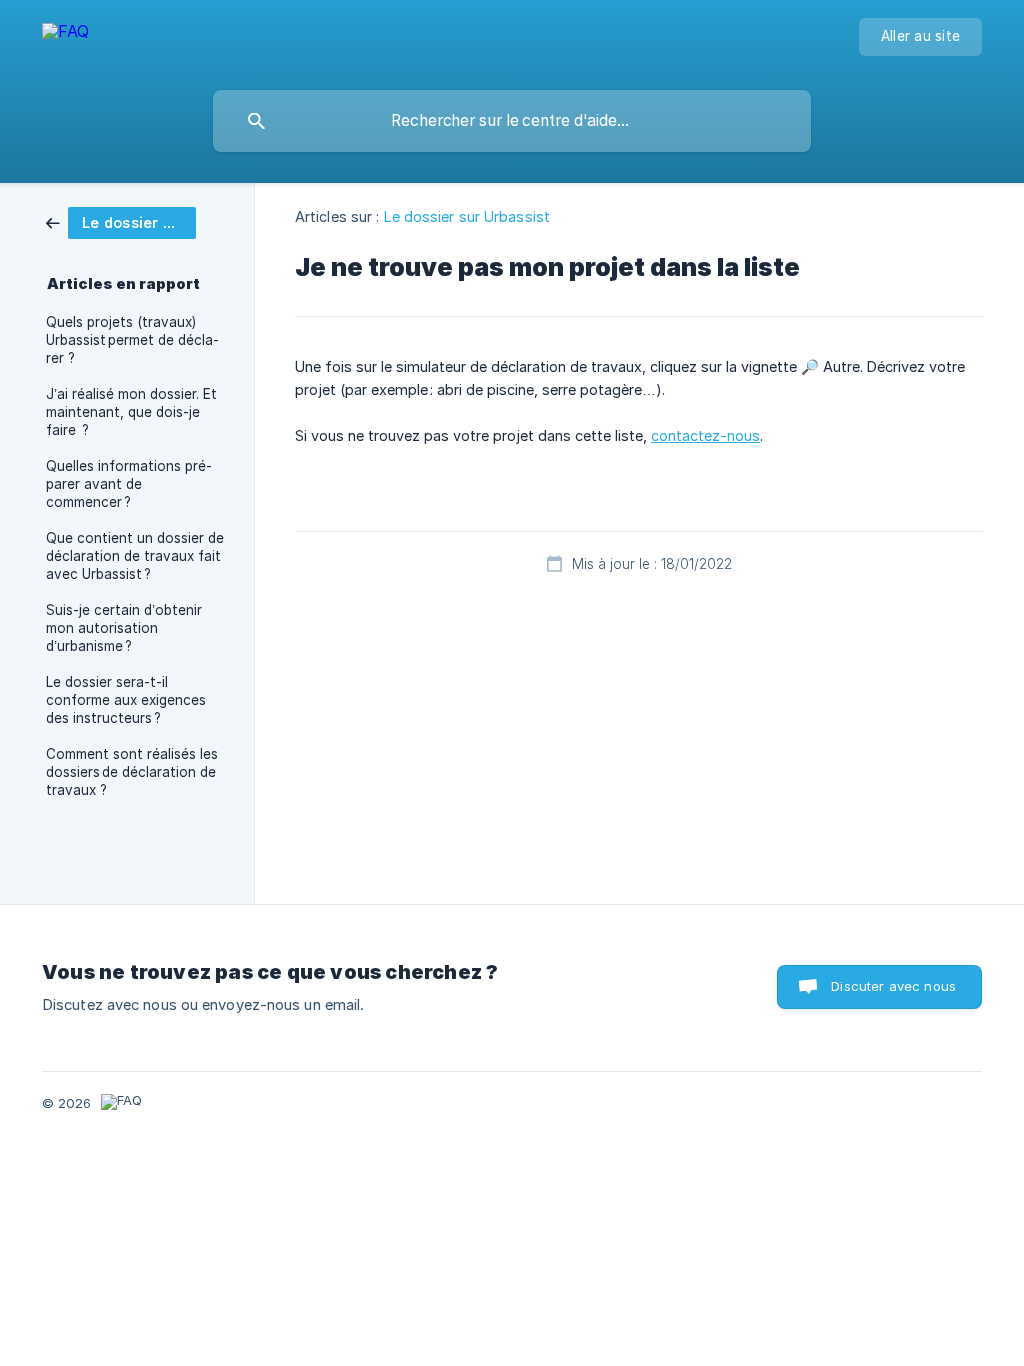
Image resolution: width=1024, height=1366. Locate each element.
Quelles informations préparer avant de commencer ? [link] (129, 484)
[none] (65, 40)
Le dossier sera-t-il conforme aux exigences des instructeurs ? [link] (126, 700)
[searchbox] (512, 121)
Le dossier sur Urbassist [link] (467, 216)
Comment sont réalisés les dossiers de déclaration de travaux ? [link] (132, 772)
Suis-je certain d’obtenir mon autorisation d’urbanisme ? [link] (124, 628)
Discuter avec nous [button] (893, 986)
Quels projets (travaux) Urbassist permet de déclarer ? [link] (132, 340)
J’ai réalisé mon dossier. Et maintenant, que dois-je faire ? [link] (131, 412)
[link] (121, 221)
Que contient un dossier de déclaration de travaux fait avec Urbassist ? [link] (135, 556)
